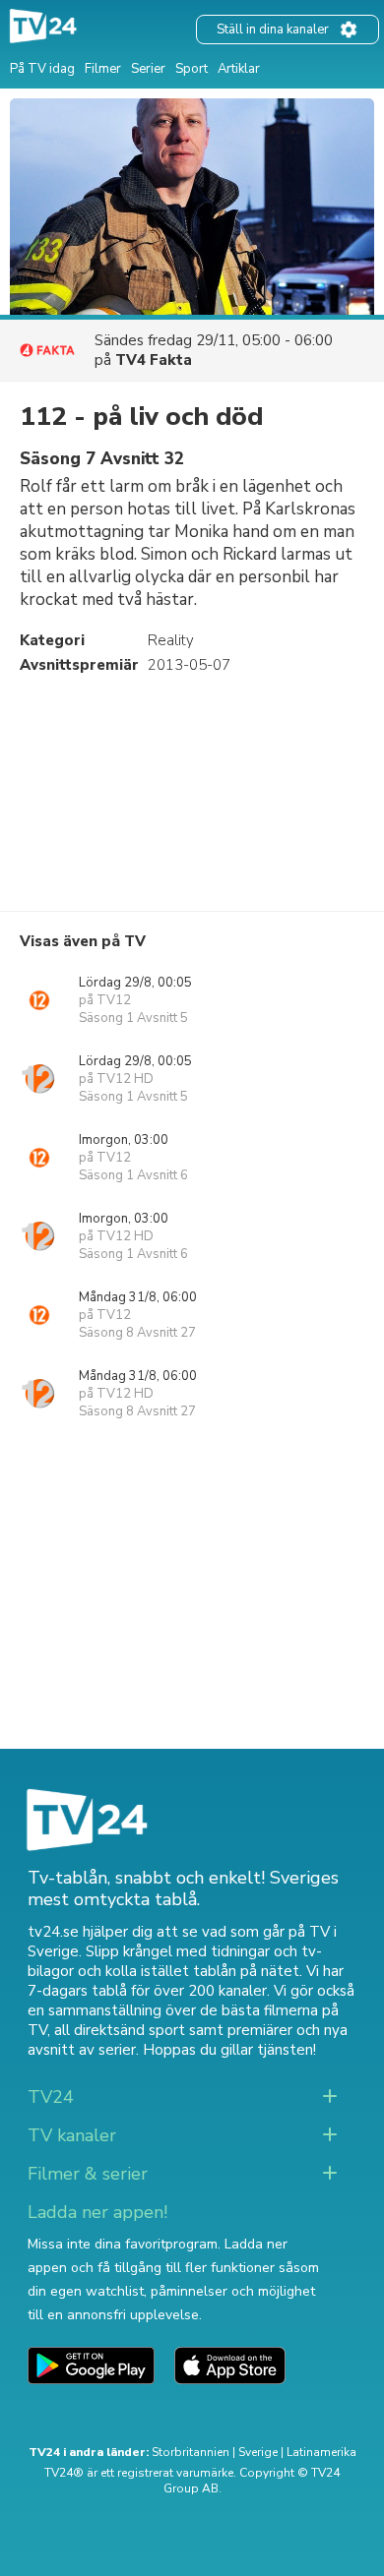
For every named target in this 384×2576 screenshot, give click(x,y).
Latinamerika (321, 2452)
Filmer (103, 69)
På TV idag (42, 69)
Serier (148, 69)
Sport (192, 69)
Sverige (258, 2452)
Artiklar (239, 69)
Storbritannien (191, 2452)
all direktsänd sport (120, 2030)
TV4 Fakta (154, 360)
